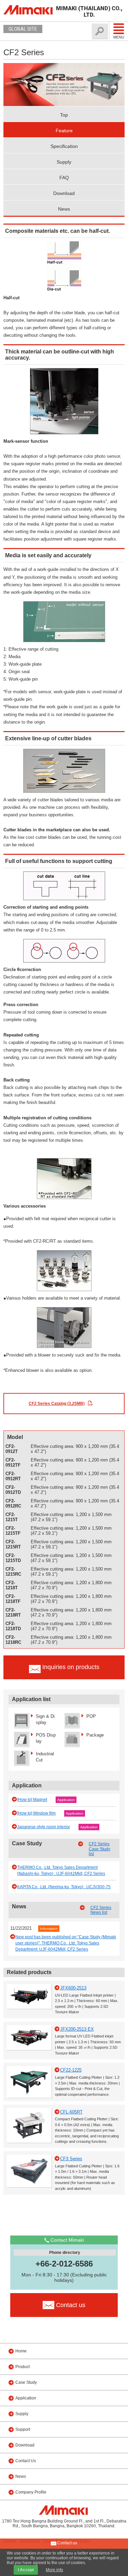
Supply (64, 162)
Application (66, 1800)
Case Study (26, 2382)
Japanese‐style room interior (44, 1827)
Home (21, 2351)
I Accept (26, 2570)
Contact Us (26, 2461)
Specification (64, 146)
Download (64, 193)
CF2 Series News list (101, 1910)
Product (23, 2367)
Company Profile (31, 2492)
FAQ (64, 178)
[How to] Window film (36, 1813)
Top (64, 115)
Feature (64, 131)
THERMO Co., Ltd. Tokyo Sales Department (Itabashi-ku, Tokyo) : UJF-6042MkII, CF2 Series (61, 1870)
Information (49, 1929)
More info (54, 2570)
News (64, 209)
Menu (119, 37)
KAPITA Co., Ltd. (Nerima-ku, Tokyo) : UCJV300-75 (64, 1887)
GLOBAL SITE (23, 29)
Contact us (67, 2543)
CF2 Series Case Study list (99, 1849)
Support (23, 2429)
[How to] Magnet (32, 1800)
